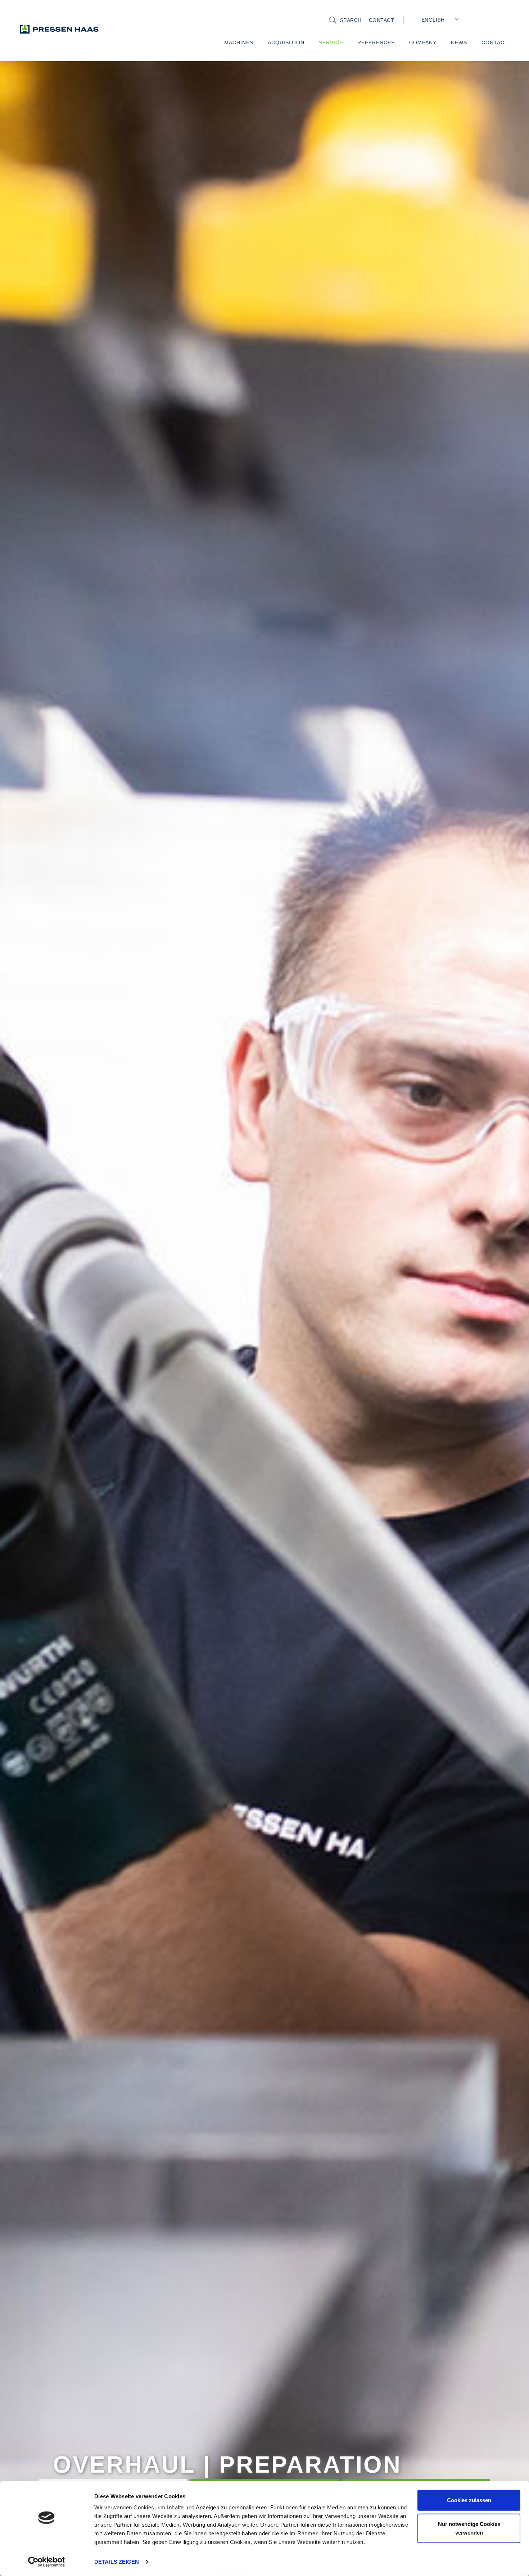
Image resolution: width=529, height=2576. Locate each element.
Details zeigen (117, 2562)
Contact (382, 20)
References (376, 43)
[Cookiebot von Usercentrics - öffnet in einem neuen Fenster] (47, 2562)
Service (331, 43)
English (433, 20)
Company (423, 43)
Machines (239, 43)
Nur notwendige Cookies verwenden (469, 2528)
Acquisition (286, 43)
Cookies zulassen (469, 2500)
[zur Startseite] (74, 29)
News (459, 43)
